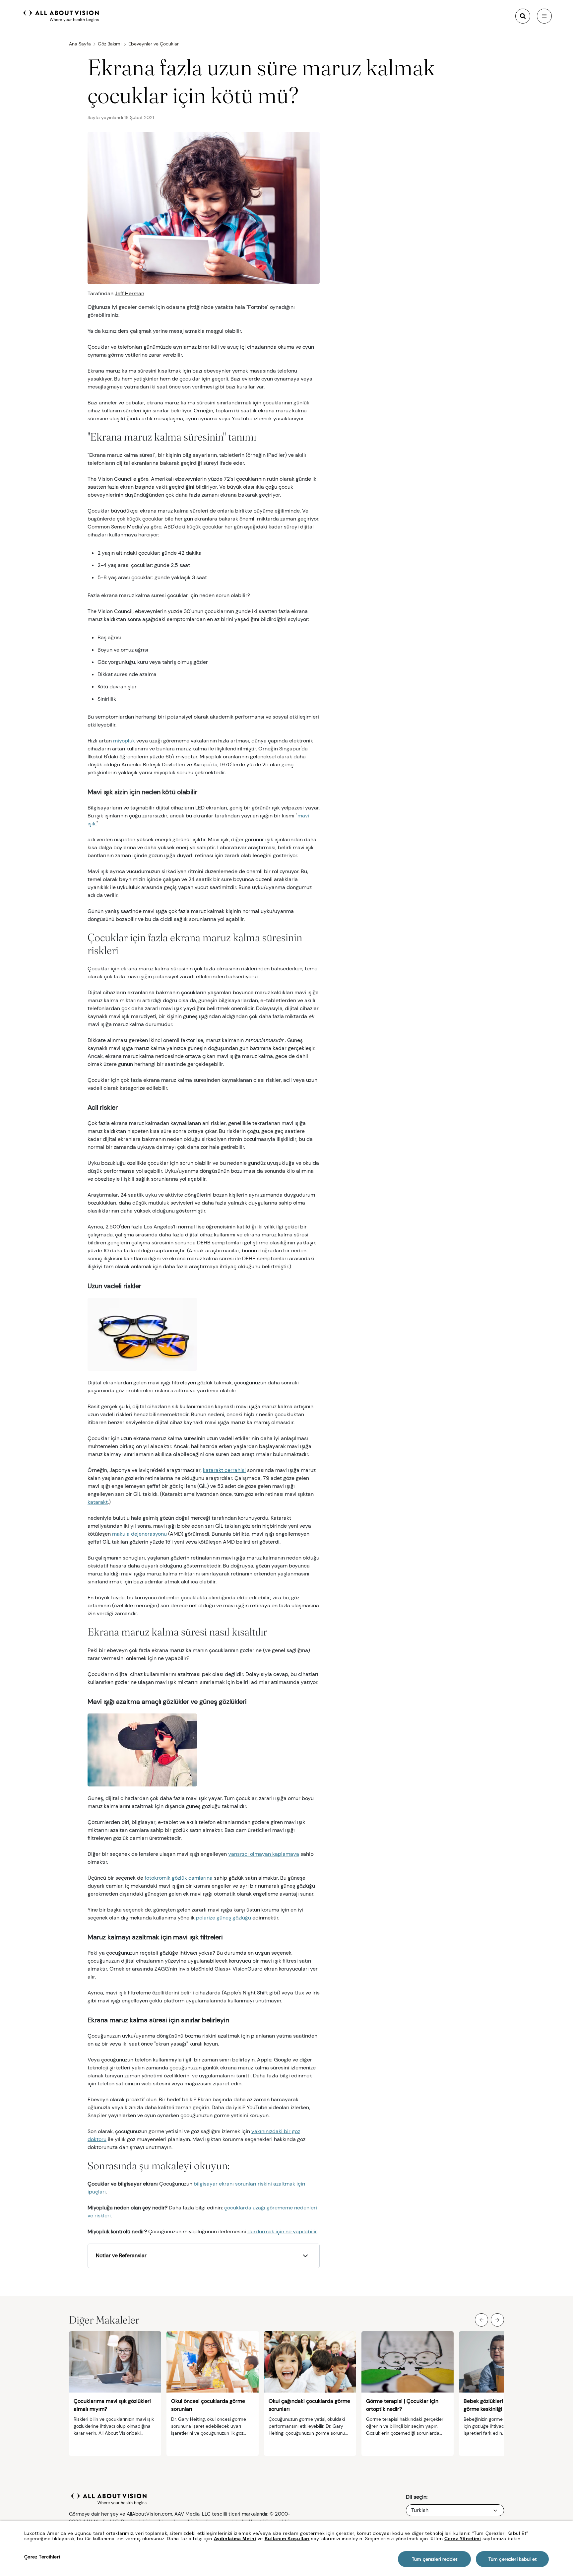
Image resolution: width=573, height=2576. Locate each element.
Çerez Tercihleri (42, 2557)
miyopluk (124, 741)
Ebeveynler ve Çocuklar (154, 44)
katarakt (98, 1502)
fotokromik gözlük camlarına (179, 1878)
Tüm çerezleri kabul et (512, 2559)
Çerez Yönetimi (463, 2539)
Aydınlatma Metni (235, 2539)
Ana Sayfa (80, 44)
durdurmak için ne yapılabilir (282, 2231)
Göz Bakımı (110, 44)
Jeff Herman (129, 293)
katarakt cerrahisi (224, 1470)
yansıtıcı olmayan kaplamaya (264, 1854)
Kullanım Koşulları (287, 2539)
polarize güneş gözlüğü (223, 1918)
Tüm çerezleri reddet (435, 2559)
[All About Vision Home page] (61, 15)
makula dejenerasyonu (139, 1534)
